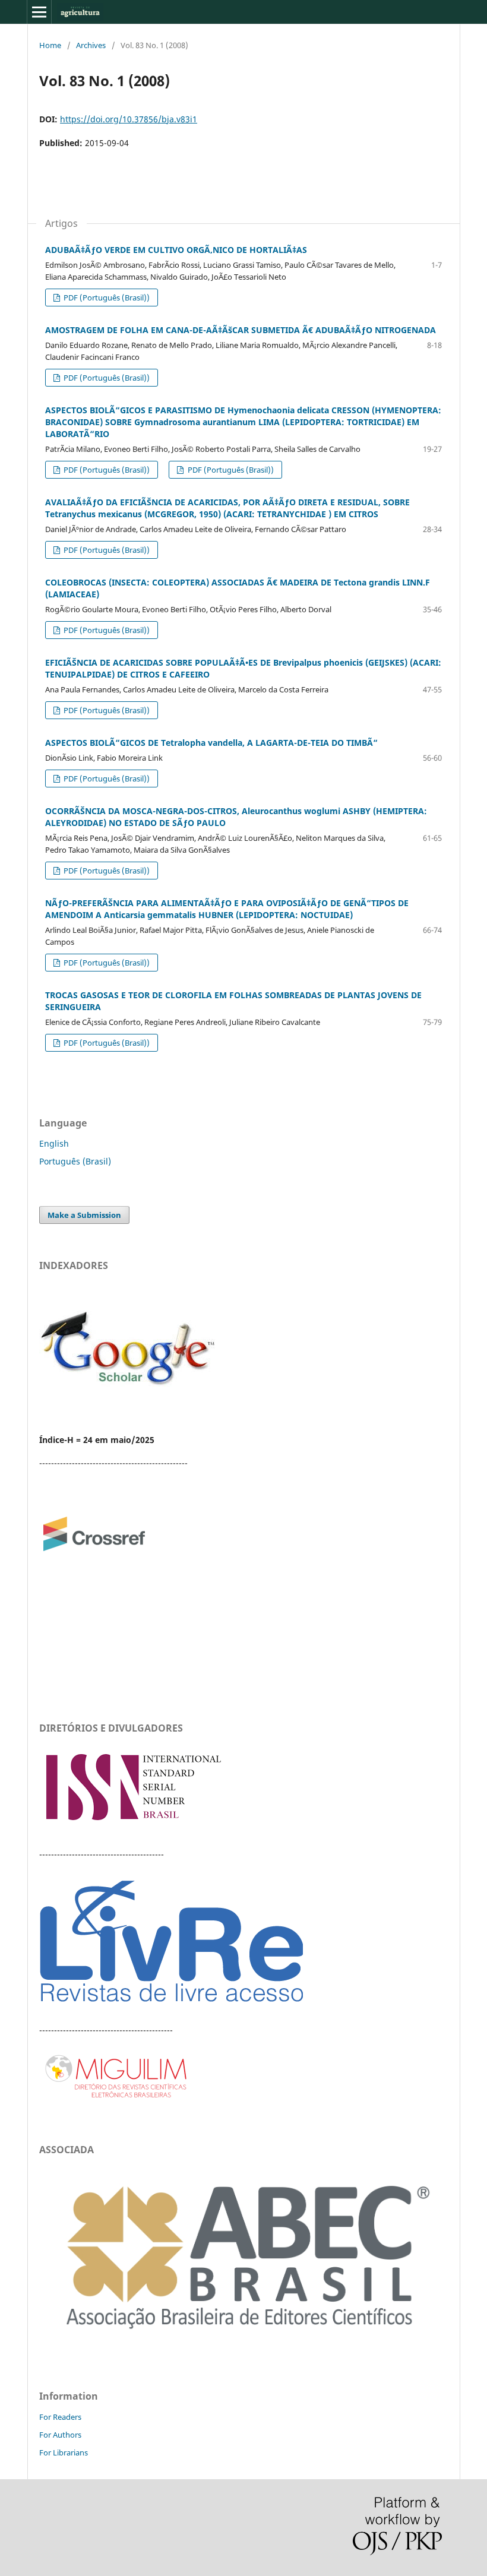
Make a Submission (84, 1215)
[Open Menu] (39, 12)
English (54, 1143)
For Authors (60, 2435)
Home (50, 45)
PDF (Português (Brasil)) (106, 298)
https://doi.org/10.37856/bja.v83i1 (129, 119)
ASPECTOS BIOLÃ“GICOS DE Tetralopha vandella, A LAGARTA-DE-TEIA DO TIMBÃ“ (211, 743)
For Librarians (64, 2452)
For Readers (60, 2417)
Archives (91, 45)
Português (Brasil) (75, 1161)
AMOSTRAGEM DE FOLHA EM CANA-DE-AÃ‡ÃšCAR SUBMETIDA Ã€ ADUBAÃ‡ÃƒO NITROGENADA (241, 330)
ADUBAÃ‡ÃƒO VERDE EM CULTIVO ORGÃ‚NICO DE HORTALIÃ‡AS (176, 250)
